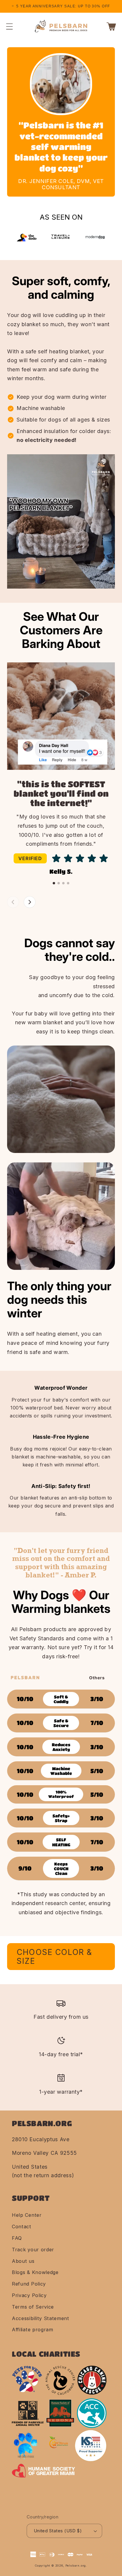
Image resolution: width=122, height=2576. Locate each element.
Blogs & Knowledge (35, 2272)
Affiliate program (33, 2330)
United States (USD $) (58, 2531)
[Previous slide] (13, 902)
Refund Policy (29, 2284)
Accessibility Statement (41, 2318)
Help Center (27, 2215)
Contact (22, 2227)
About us (23, 2261)
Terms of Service (33, 2307)
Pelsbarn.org (76, 2566)
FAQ (17, 2238)
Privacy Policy (29, 2295)
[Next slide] (30, 902)
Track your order (33, 2250)
